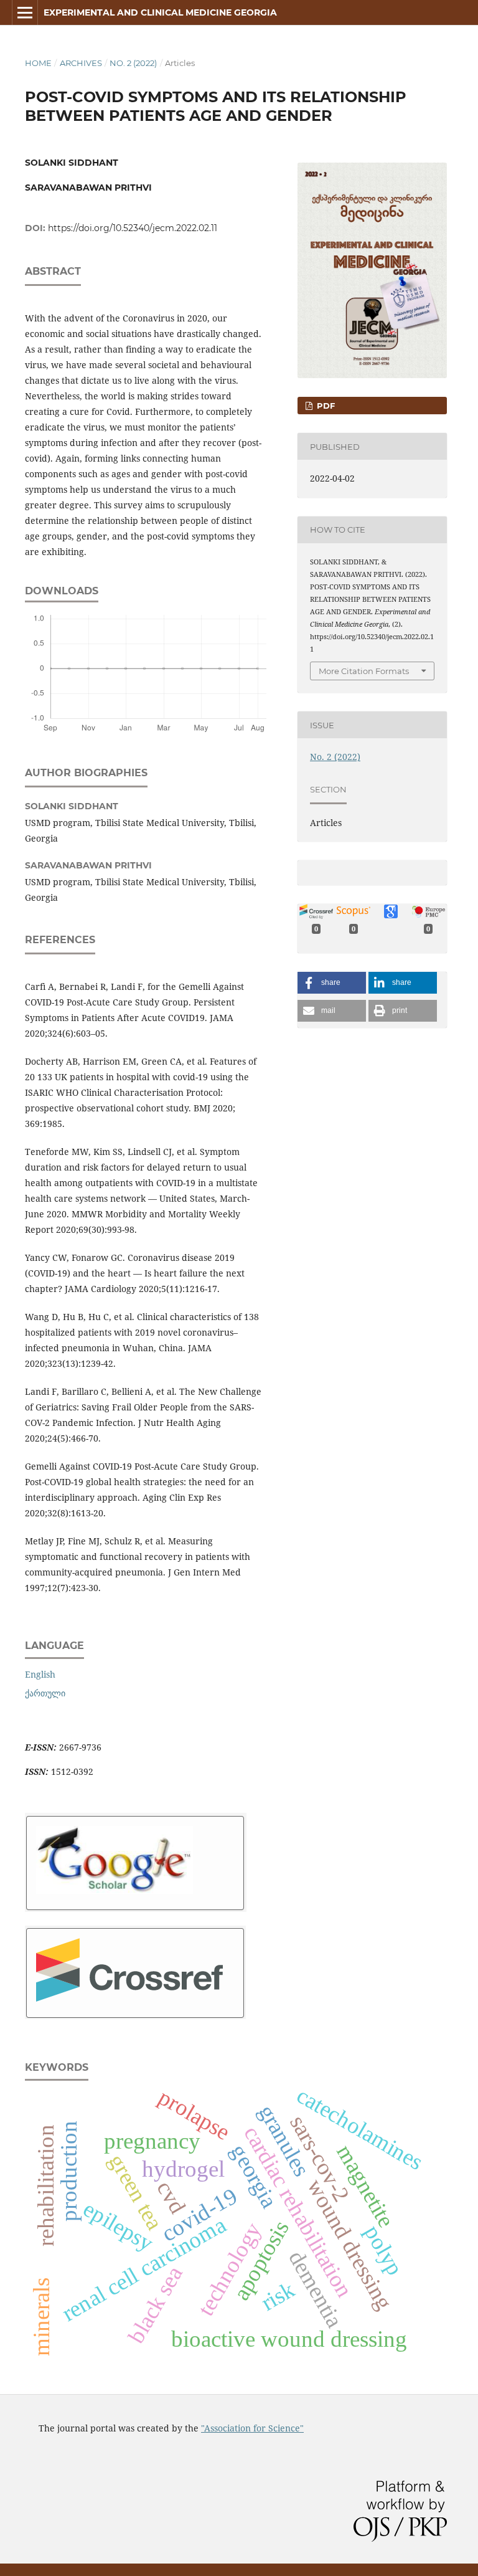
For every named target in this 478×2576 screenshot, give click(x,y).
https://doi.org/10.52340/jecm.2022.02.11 (133, 228)
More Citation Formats (364, 671)
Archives (81, 63)
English (40, 1674)
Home (38, 63)
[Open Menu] (25, 12)
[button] (332, 983)
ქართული (45, 1693)
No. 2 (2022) (133, 63)
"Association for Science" (252, 2428)
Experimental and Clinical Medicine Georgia (160, 12)
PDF (325, 406)
